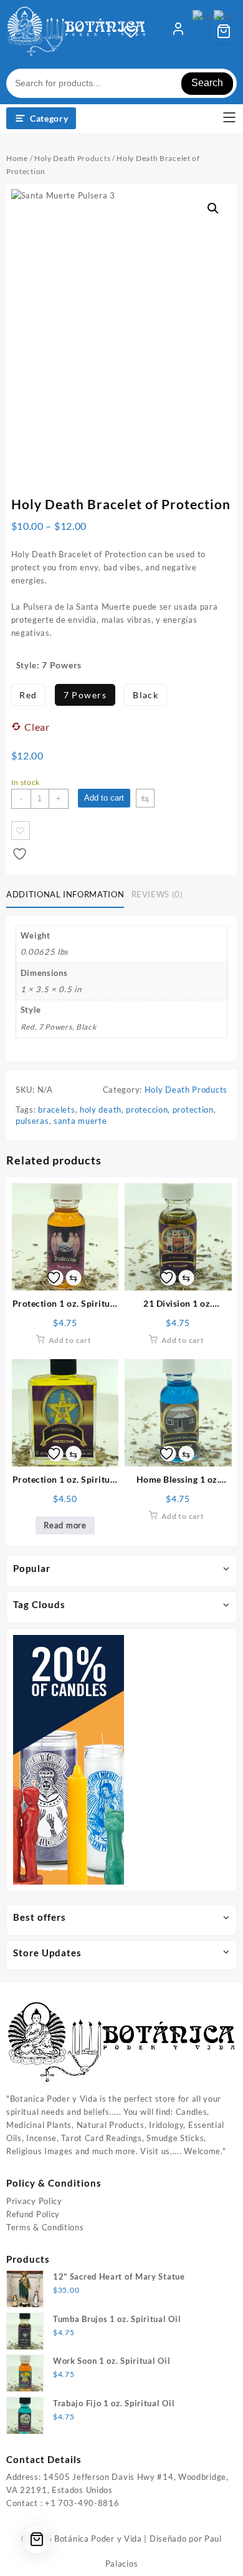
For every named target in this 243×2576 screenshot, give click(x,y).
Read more (65, 1525)
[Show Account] (178, 31)
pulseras (32, 1121)
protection (193, 1110)
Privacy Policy (34, 2201)
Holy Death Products (72, 158)
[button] (213, 208)
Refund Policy (33, 2214)
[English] (203, 16)
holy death (101, 1110)
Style (27, 665)
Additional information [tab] (65, 894)
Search (207, 83)
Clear (37, 727)
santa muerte (80, 1121)
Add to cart (104, 798)
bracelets (56, 1110)
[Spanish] (224, 16)
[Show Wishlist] (135, 31)
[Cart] (224, 31)
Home (17, 158)
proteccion (147, 1110)
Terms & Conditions (45, 2227)
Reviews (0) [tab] (157, 894)
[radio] (29, 695)
